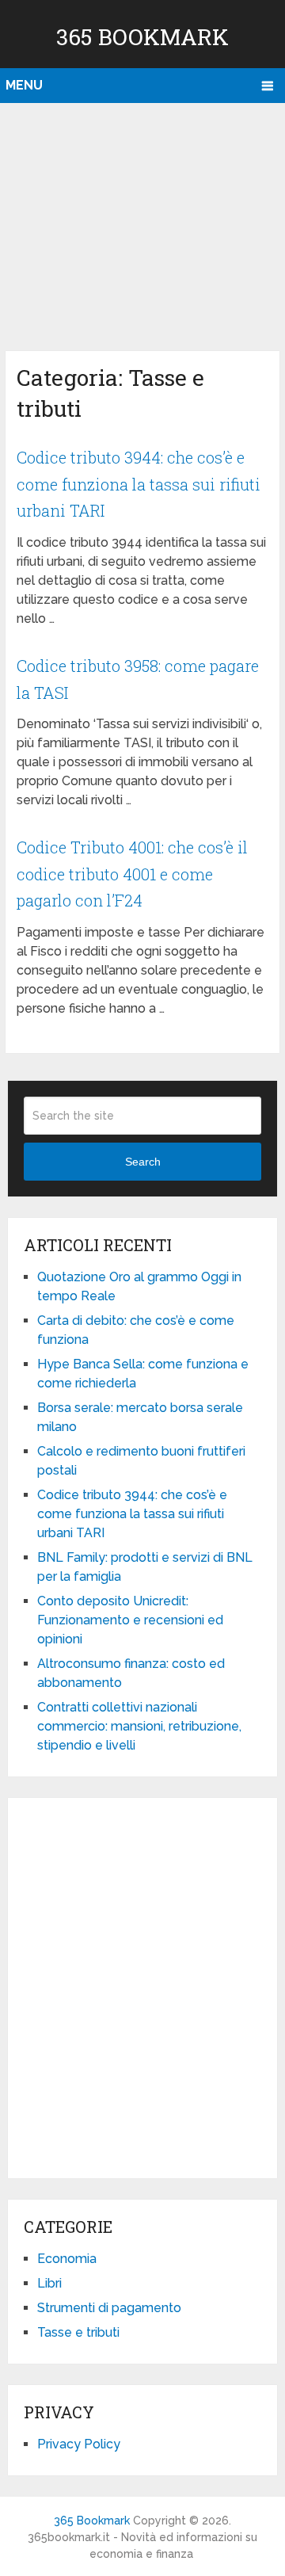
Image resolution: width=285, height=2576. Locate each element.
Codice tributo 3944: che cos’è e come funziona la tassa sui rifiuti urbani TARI (139, 484)
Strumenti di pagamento (109, 2308)
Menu (24, 85)
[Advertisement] (142, 223)
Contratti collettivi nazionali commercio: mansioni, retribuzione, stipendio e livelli (139, 1726)
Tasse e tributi (78, 2332)
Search (143, 1162)
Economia (67, 2259)
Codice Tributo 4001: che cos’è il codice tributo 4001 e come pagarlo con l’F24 (132, 874)
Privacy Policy (79, 2444)
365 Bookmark (142, 37)
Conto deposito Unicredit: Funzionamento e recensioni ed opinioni (130, 1620)
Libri (49, 2283)
